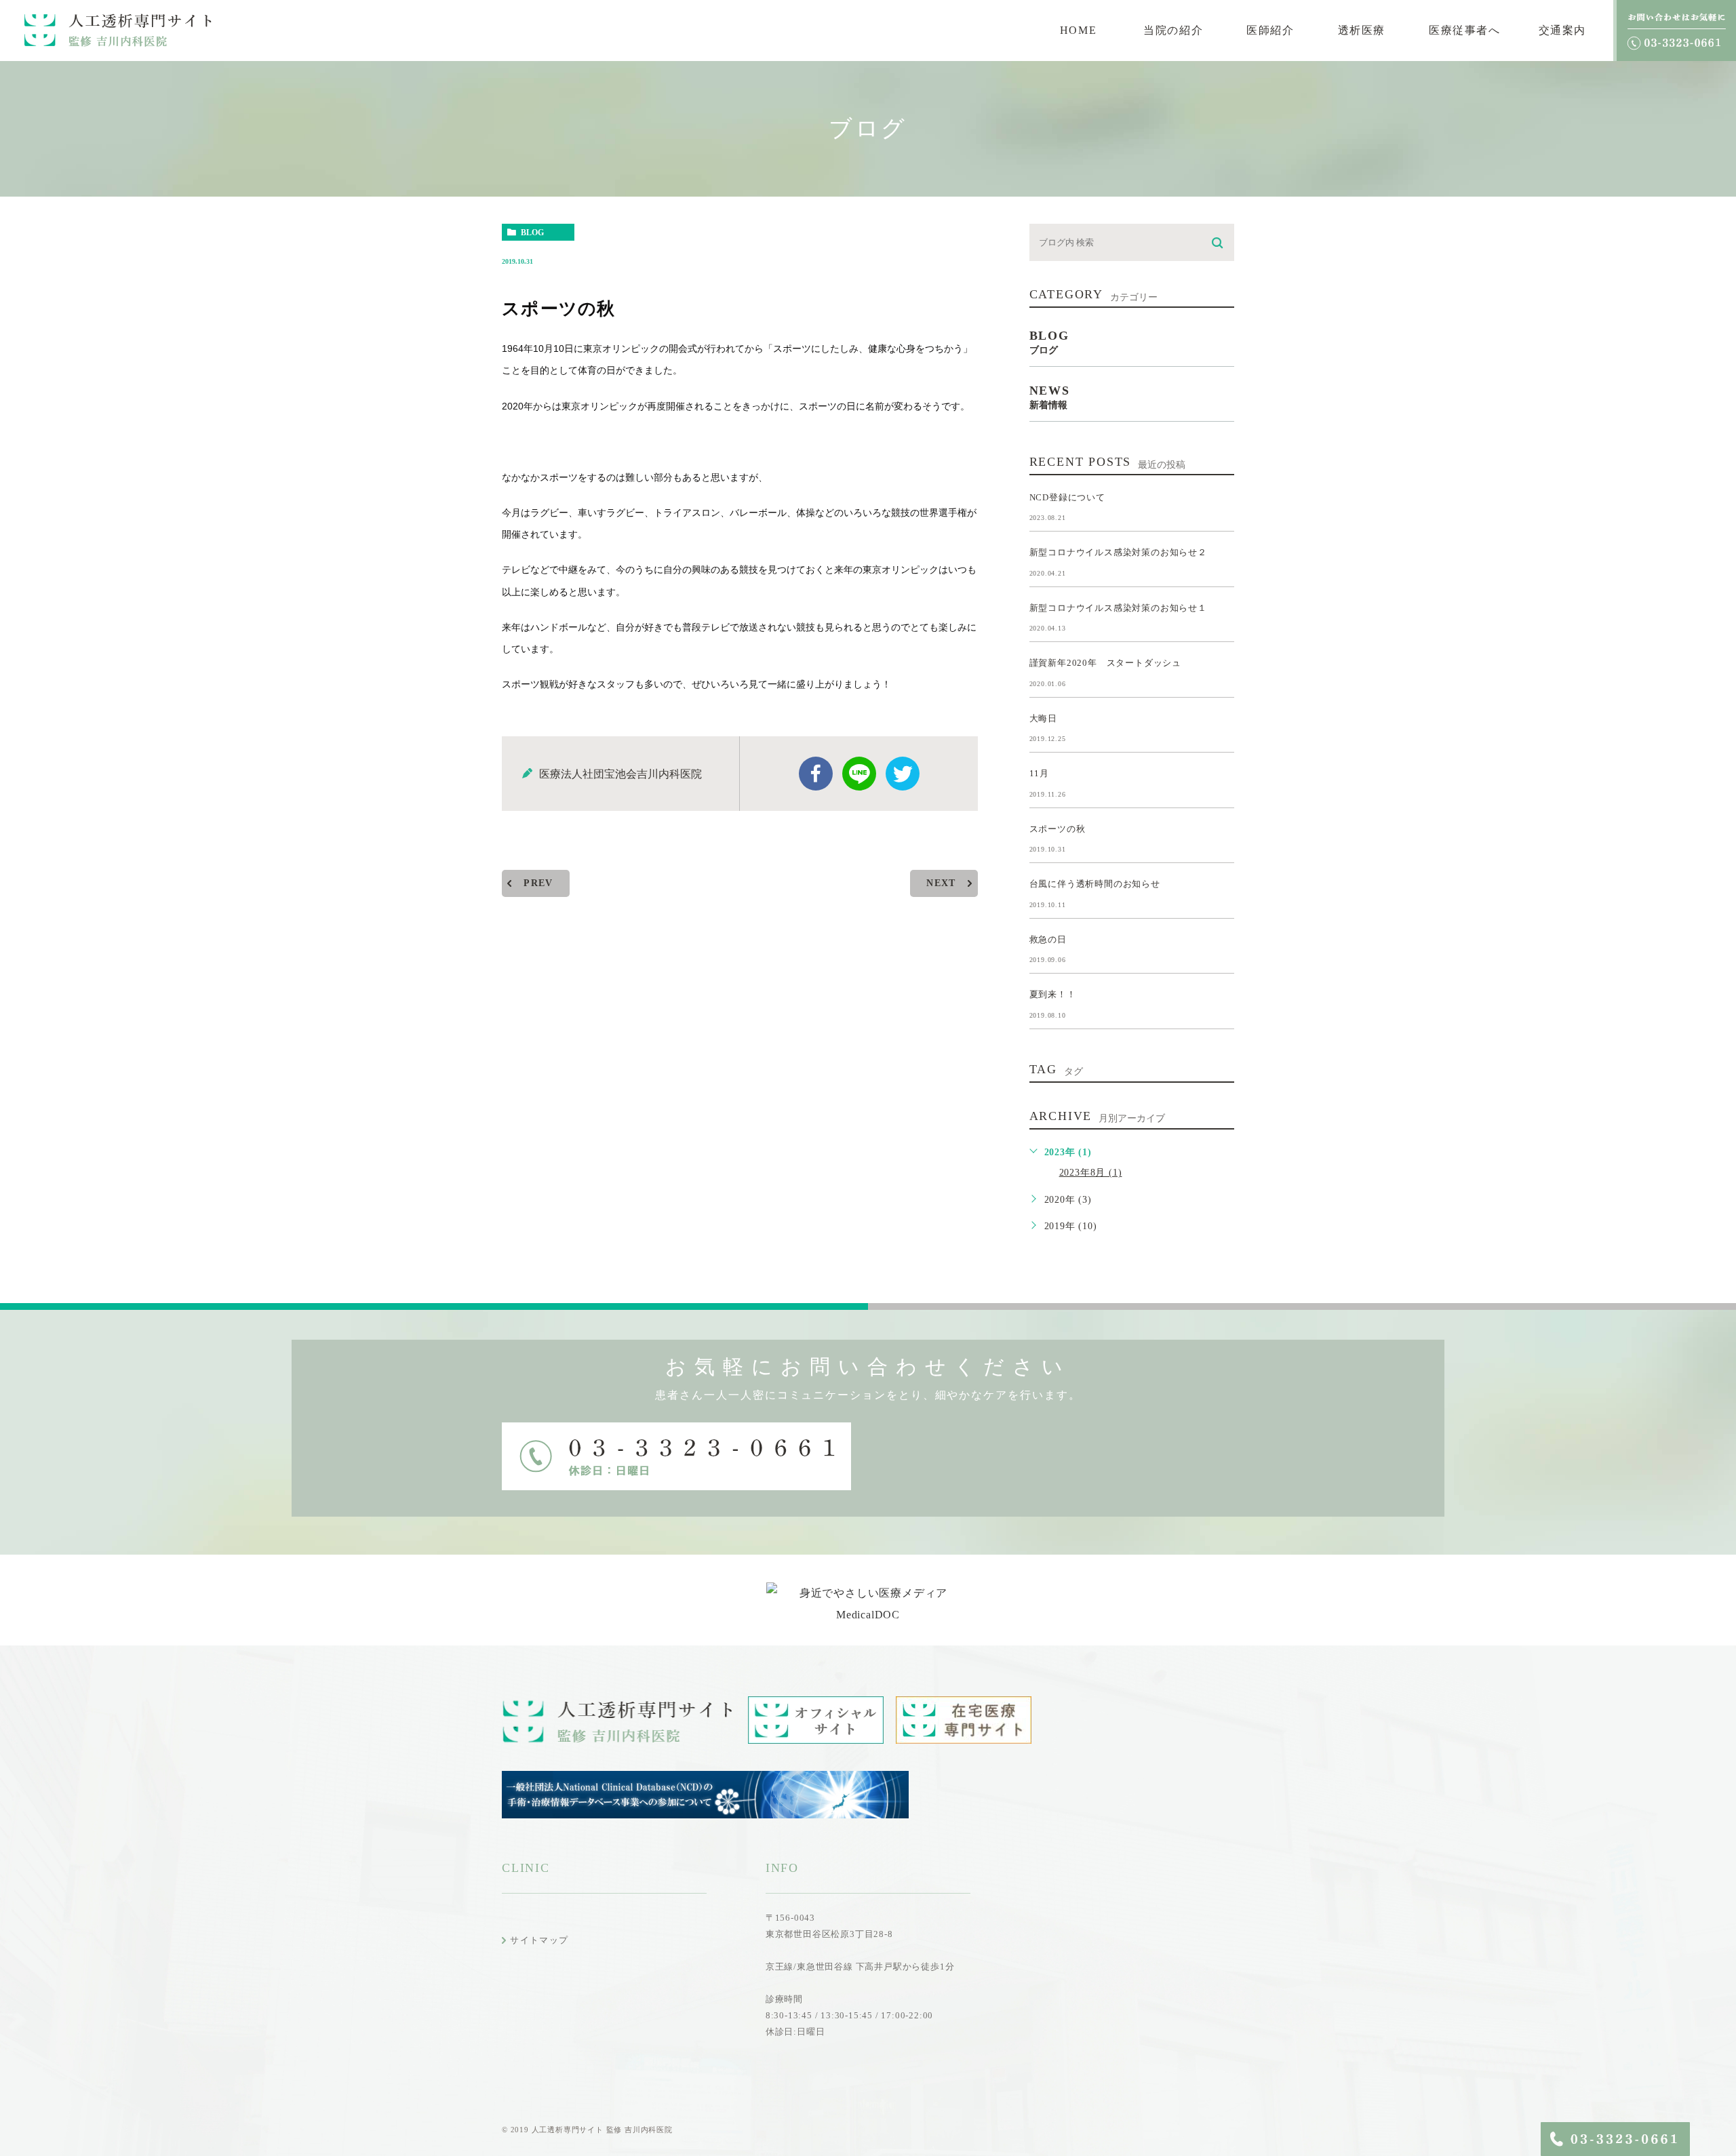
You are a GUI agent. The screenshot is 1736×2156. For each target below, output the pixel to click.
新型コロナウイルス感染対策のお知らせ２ (1118, 552)
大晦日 (1043, 718)
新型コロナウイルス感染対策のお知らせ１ (1118, 607)
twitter (903, 774)
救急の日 (1048, 939)
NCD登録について (1067, 497)
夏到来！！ (1053, 994)
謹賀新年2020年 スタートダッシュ (1105, 663)
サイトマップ (539, 1940)
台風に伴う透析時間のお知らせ (1095, 884)
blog (532, 233)
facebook (816, 774)
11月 (1039, 773)
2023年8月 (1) (1091, 1173)
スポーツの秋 (1058, 828)
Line (859, 774)
